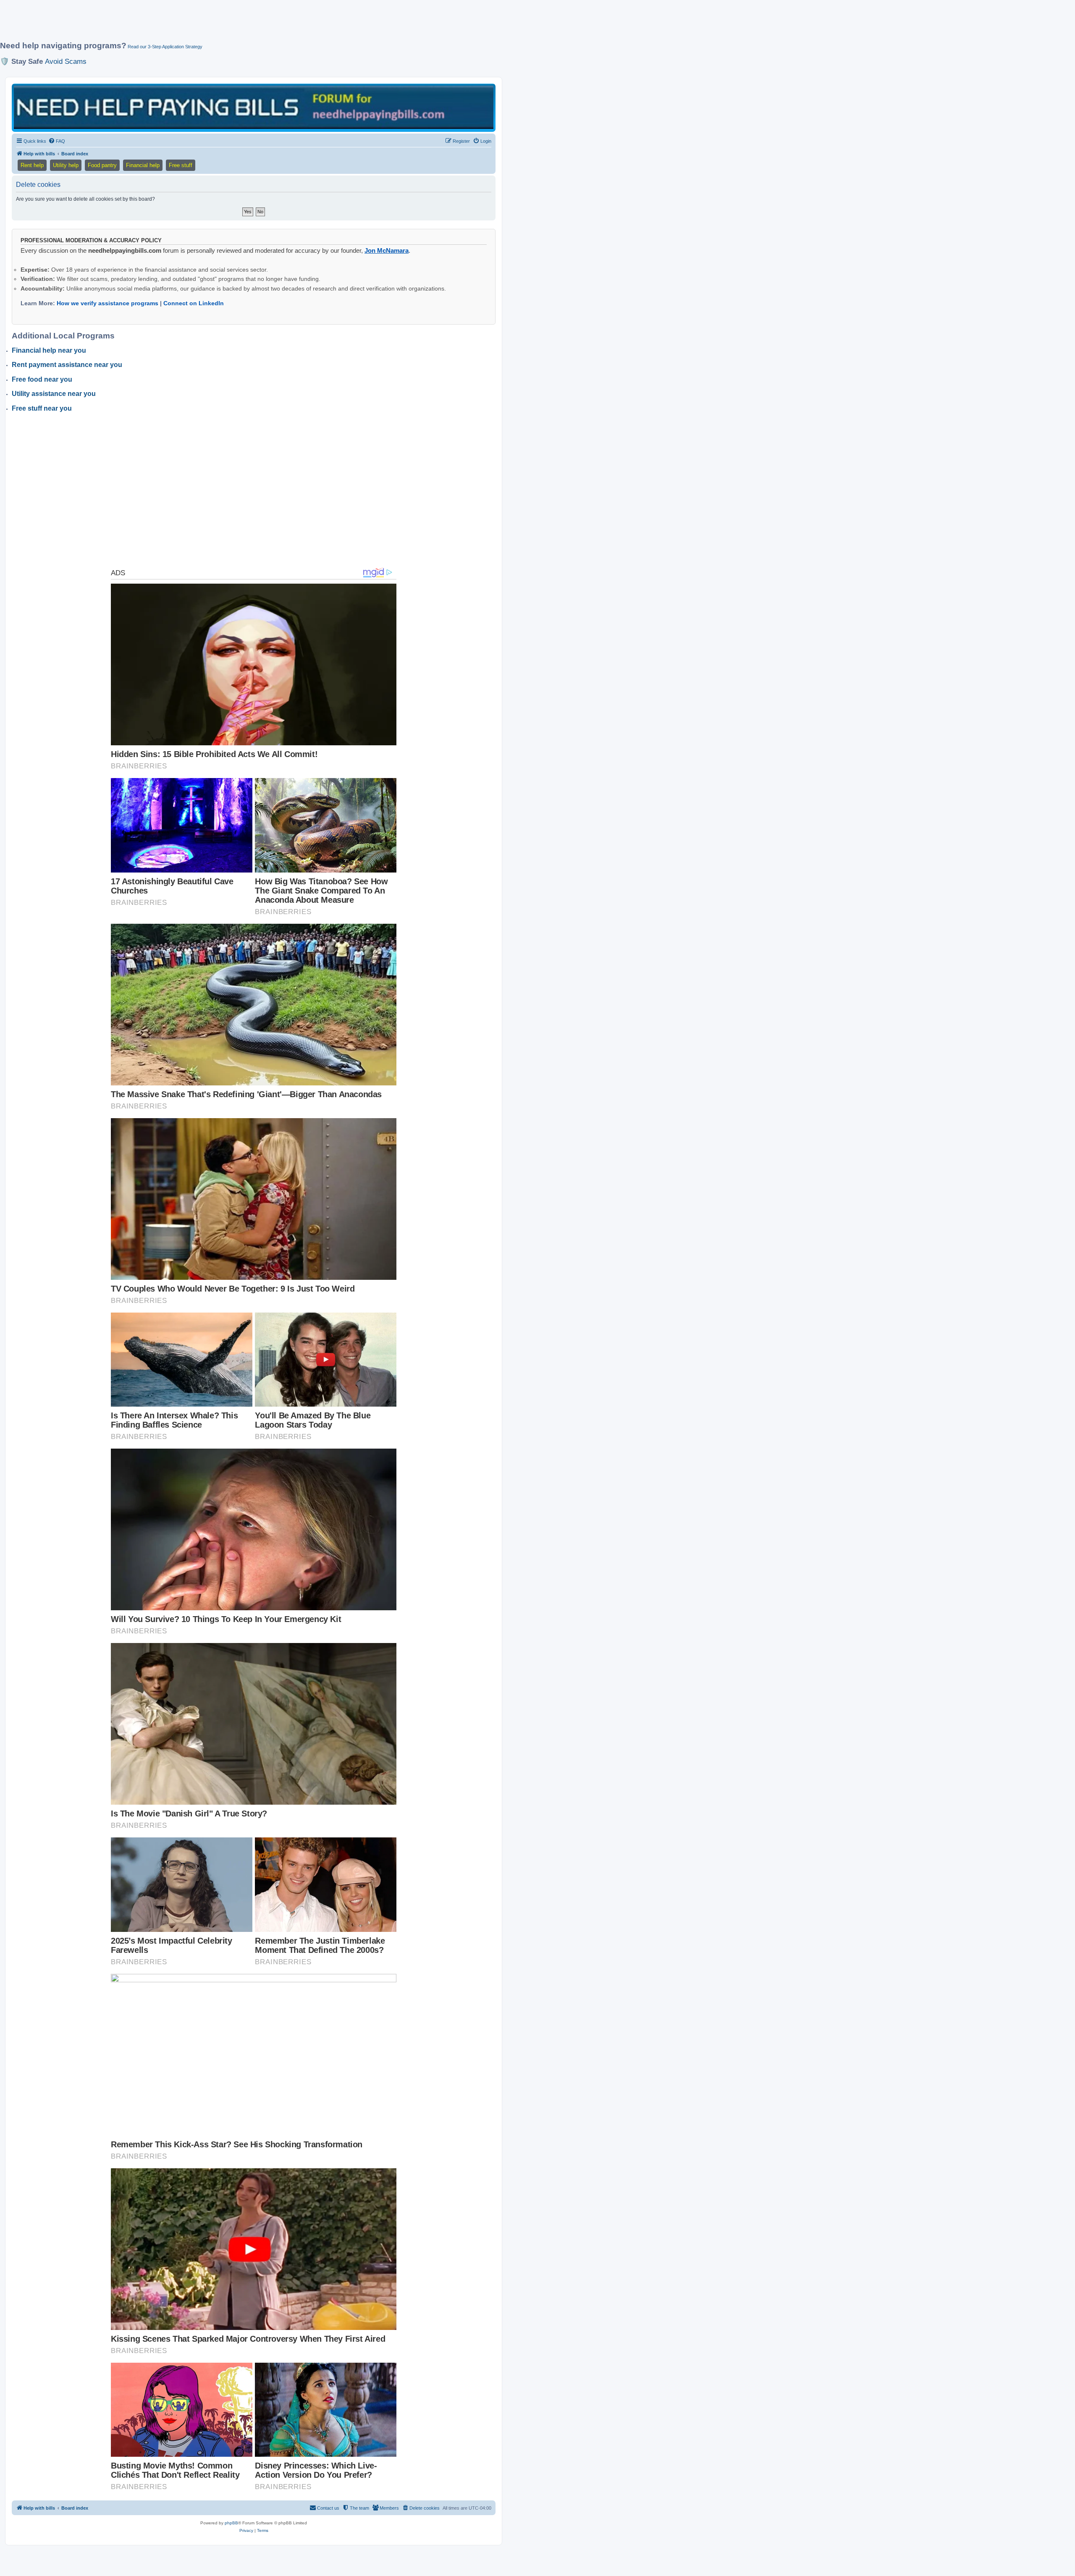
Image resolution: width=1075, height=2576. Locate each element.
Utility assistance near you (54, 394)
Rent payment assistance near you (67, 365)
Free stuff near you (42, 408)
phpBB (231, 2523)
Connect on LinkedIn (194, 303)
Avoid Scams (66, 61)
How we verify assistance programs (107, 303)
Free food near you (42, 379)
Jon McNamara (387, 250)
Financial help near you (49, 350)
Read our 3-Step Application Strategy (165, 47)
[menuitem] (57, 141)
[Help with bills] (254, 107)
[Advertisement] (204, 24)
